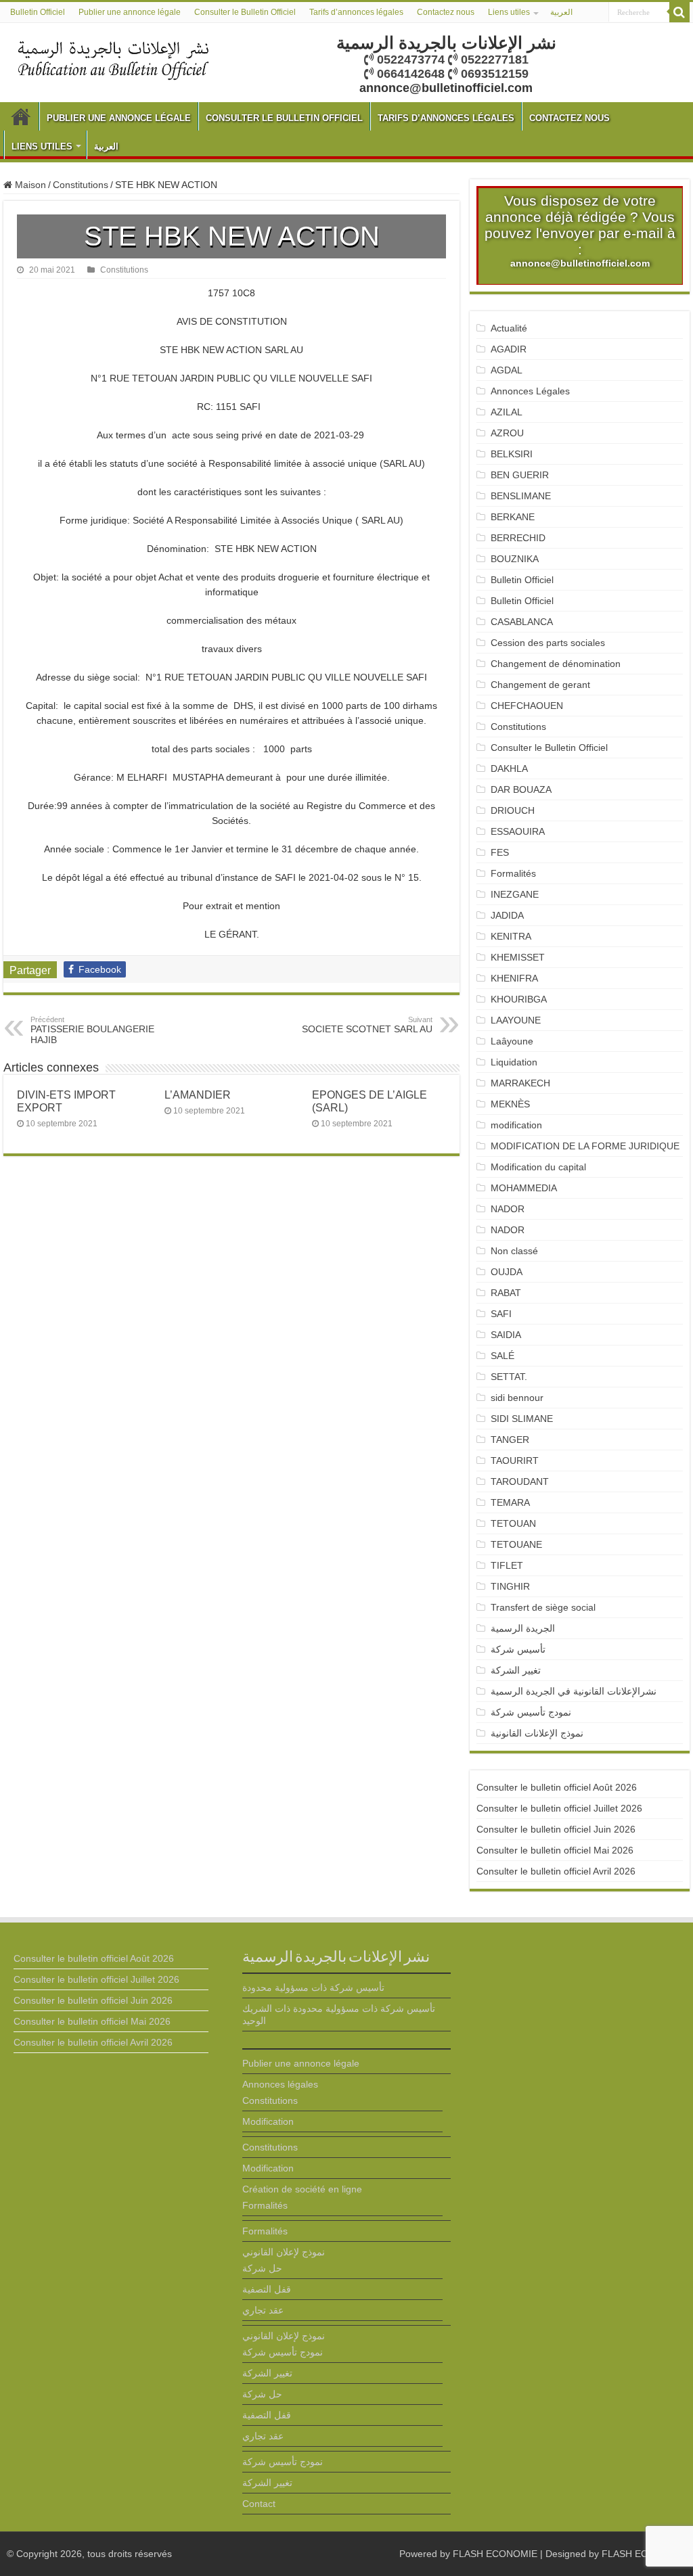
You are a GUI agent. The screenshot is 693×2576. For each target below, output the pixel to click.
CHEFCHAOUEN (527, 706)
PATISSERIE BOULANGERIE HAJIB (92, 1030)
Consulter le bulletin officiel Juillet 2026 (559, 1808)
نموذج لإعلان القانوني (284, 2252)
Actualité (509, 328)
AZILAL (507, 412)
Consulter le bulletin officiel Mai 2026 (555, 1850)
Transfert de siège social (543, 1607)
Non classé (514, 1251)
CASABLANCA (522, 622)
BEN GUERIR (520, 475)
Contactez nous (446, 12)
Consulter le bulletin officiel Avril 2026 (556, 1871)
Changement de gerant (540, 685)
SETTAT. (509, 1377)
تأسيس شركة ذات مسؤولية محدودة (313, 1987)
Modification (268, 2121)
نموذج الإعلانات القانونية (537, 1733)
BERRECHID (519, 538)
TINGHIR (510, 1586)
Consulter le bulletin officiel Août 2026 (557, 1787)
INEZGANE (515, 894)
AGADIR (509, 349)
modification (516, 1125)
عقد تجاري (263, 2310)
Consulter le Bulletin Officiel (245, 12)
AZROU (507, 433)
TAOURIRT (517, 1460)
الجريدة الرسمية (523, 1628)
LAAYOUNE (516, 1020)
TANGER (510, 1440)
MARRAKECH (520, 1083)
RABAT (506, 1293)
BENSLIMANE (521, 496)
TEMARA (516, 1502)
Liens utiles (509, 12)
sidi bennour (517, 1398)
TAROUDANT (521, 1481)
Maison (29, 185)
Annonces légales (280, 2084)
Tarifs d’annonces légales (356, 12)
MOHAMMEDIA (524, 1188)
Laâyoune (512, 1041)
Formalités (513, 873)
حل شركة (262, 2268)
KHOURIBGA (519, 999)
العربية (561, 12)
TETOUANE (516, 1544)
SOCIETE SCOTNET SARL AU (367, 1025)
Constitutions (81, 185)
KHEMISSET (518, 957)
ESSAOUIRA (518, 831)
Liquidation (514, 1062)
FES (500, 852)
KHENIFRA (514, 978)
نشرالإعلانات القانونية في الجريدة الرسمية (574, 1691)
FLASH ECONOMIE (495, 2554)
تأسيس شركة (518, 1649)
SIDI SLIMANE (527, 1419)
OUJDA (507, 1272)
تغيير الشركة (516, 1670)
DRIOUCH (513, 810)
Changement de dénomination (556, 664)
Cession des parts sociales (548, 643)
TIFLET (507, 1565)
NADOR (508, 1209)
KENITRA (511, 936)
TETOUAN (513, 1523)
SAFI (501, 1314)
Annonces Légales (530, 391)
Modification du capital (538, 1167)
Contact (259, 2504)
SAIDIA (506, 1335)
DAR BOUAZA (521, 789)
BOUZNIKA (515, 559)
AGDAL (507, 370)
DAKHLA (509, 768)
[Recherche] (679, 12)
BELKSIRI (512, 454)
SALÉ (502, 1356)
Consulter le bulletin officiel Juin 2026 (556, 1829)
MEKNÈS (510, 1104)
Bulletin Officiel (38, 12)
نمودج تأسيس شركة (531, 1712)
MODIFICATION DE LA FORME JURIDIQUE (585, 1146)
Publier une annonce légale (130, 12)
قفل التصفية (267, 2289)
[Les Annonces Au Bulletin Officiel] (113, 59)
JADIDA (507, 915)
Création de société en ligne (302, 2189)
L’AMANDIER (198, 1095)
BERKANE (513, 517)
